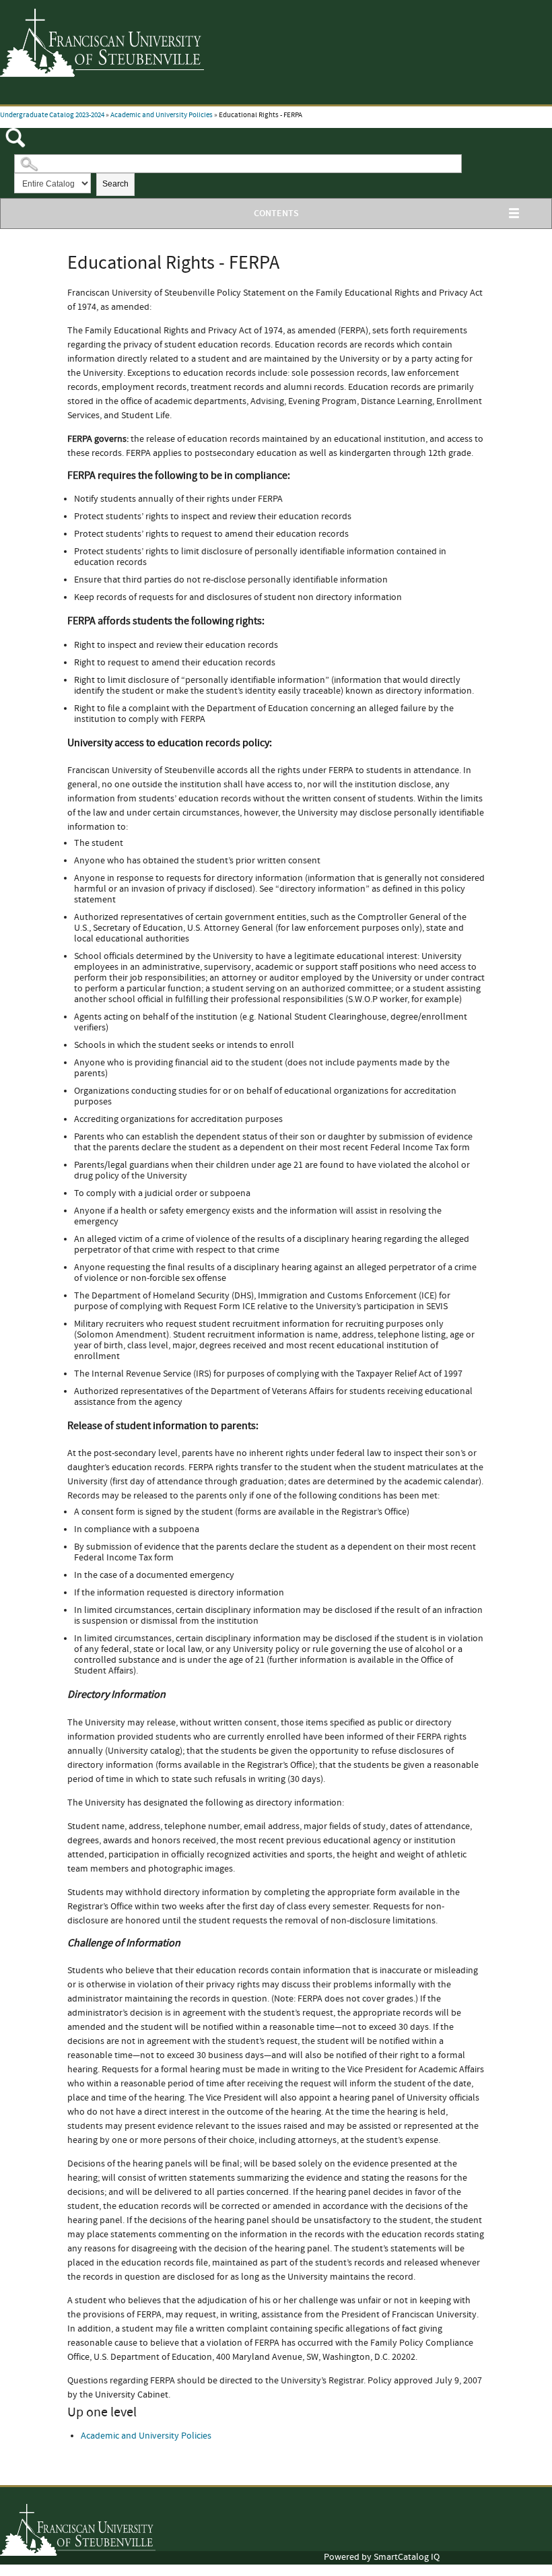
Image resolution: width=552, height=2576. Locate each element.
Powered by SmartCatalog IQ (382, 2557)
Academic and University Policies (162, 115)
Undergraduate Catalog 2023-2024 (52, 115)
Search (115, 184)
